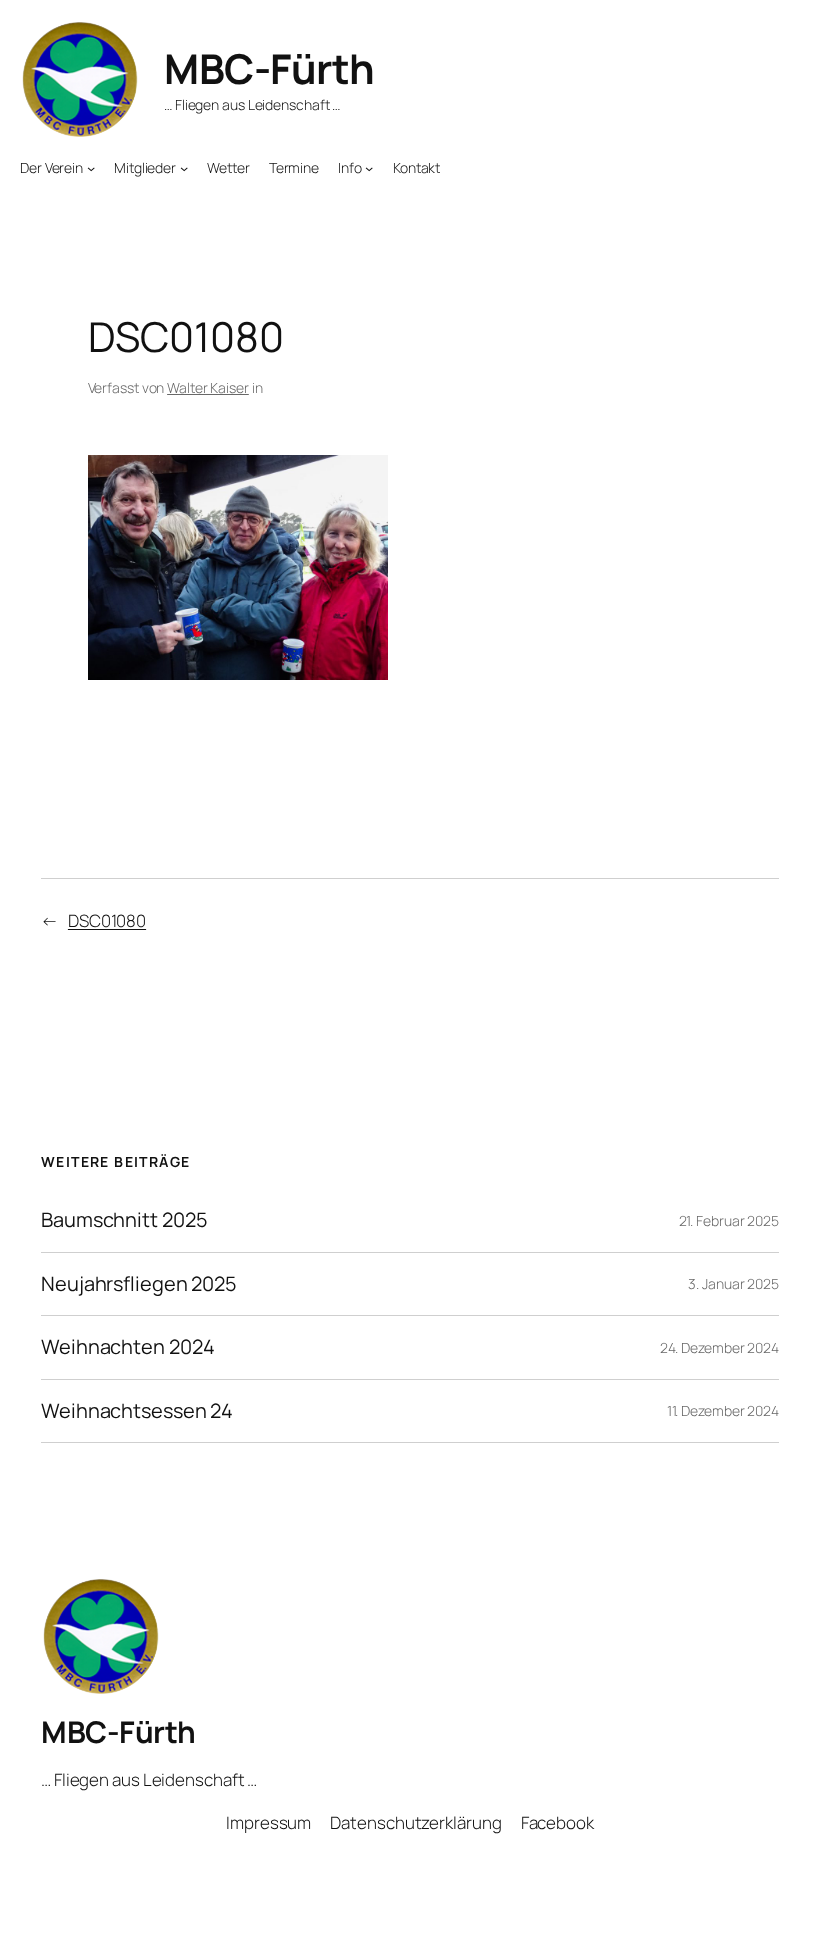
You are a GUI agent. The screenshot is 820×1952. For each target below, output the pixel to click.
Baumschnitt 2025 (124, 1220)
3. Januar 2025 (733, 1283)
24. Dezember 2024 (719, 1347)
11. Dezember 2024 (723, 1410)
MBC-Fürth (269, 68)
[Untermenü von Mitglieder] (184, 168)
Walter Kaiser (208, 387)
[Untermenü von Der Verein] (91, 168)
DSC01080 (107, 920)
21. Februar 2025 (729, 1220)
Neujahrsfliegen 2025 (139, 1284)
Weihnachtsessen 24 (137, 1411)
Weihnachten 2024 (127, 1347)
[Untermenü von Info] (369, 168)
